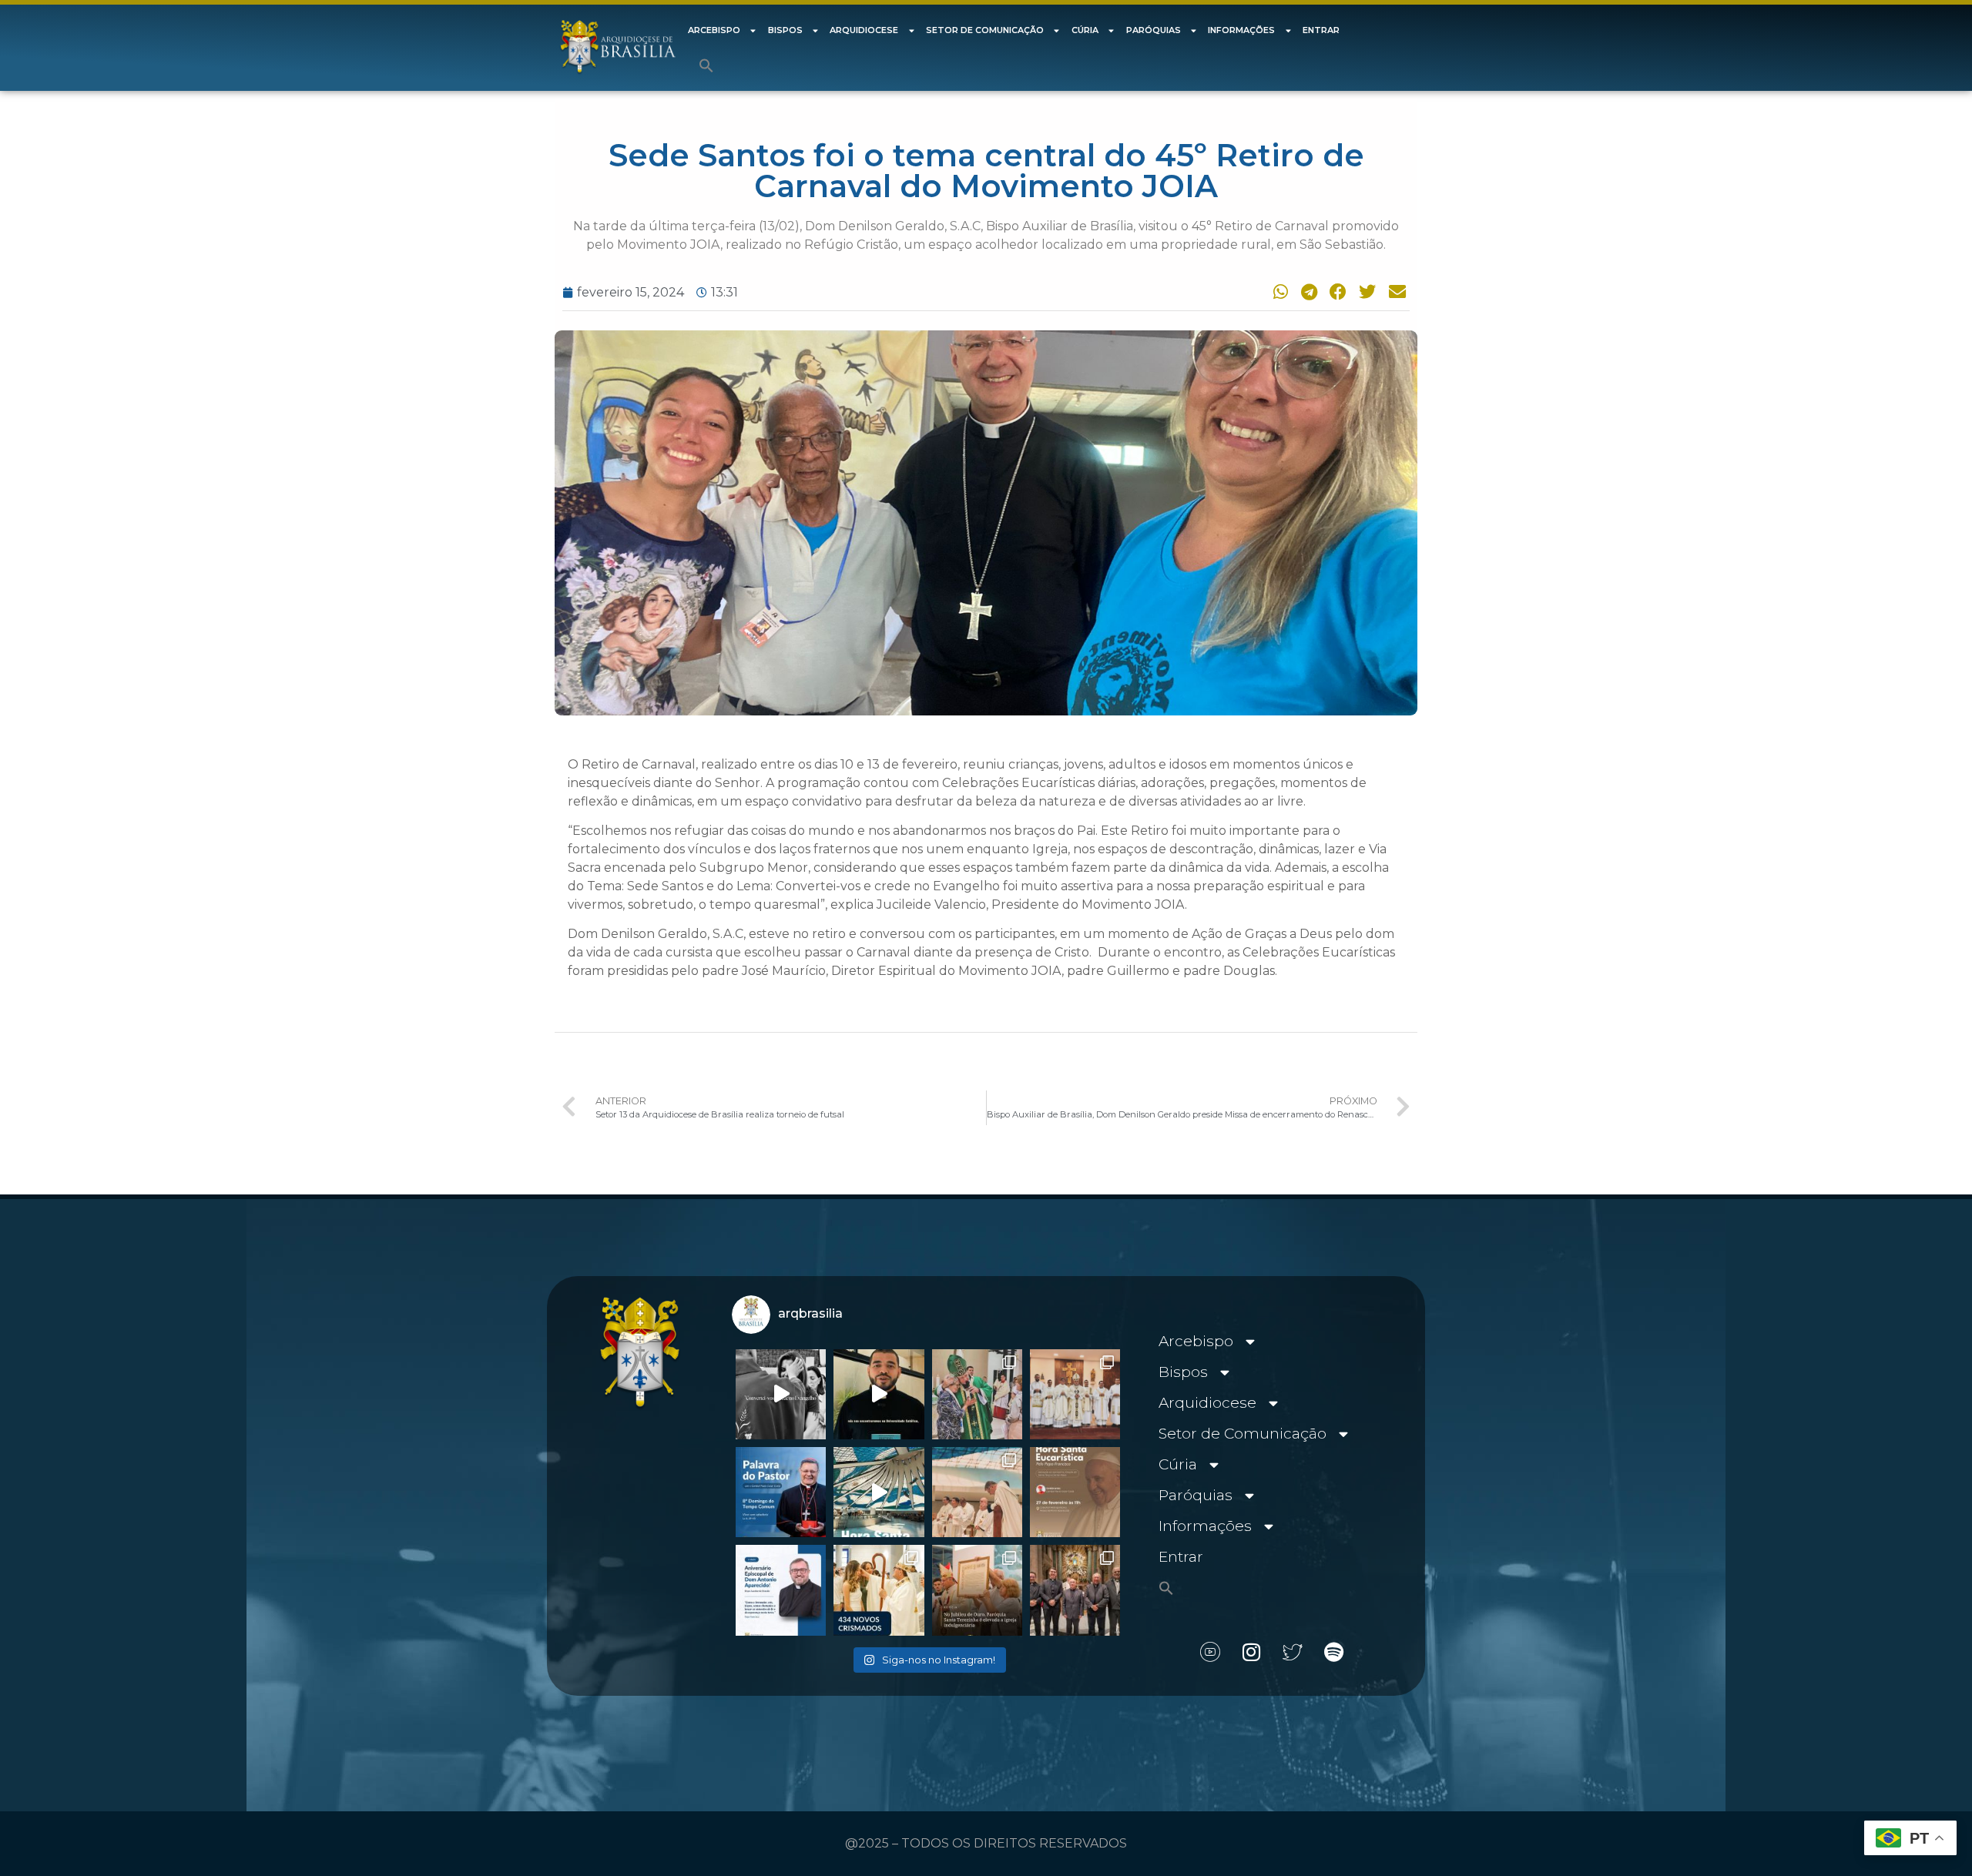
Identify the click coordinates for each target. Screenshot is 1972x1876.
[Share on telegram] (1306, 291)
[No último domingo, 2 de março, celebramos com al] (977, 1394)
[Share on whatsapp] (1277, 291)
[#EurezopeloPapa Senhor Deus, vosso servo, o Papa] (879, 1492)
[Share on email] (1395, 291)
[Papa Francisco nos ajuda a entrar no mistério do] (781, 1492)
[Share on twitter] (1366, 291)
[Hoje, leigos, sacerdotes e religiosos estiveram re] (977, 1492)
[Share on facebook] (1336, 291)
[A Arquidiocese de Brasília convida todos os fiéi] (1075, 1492)
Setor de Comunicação (985, 30)
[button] (706, 65)
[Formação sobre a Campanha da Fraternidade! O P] (879, 1394)
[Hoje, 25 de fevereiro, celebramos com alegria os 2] (781, 1590)
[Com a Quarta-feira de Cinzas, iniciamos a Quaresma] (781, 1394)
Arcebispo (714, 30)
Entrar (1321, 30)
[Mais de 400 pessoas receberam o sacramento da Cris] (879, 1590)
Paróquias (1154, 30)
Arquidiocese (864, 30)
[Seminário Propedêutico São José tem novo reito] (1075, 1394)
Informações (1241, 30)
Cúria (1085, 30)
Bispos (785, 30)
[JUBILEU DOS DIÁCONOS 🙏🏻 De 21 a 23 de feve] (1075, 1590)
